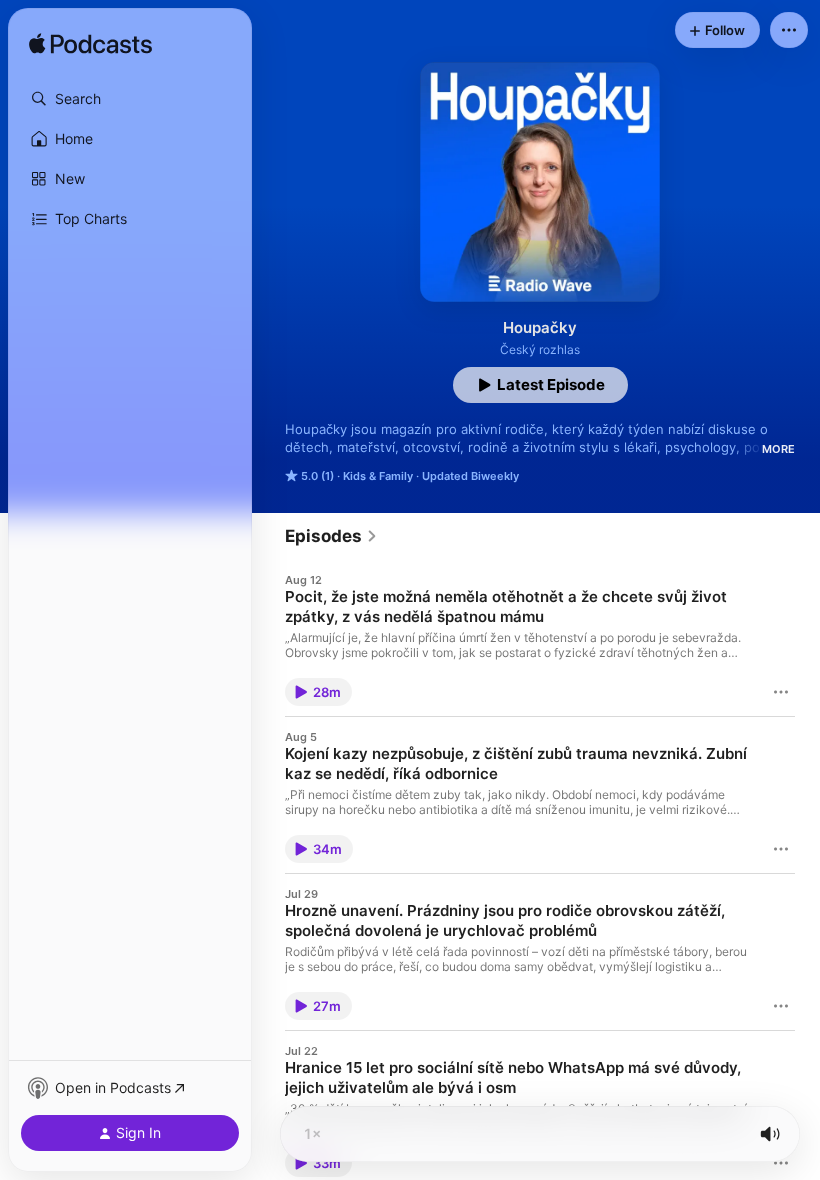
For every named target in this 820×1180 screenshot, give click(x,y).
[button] (130, 99)
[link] (331, 536)
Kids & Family (378, 476)
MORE (778, 449)
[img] (90, 45)
